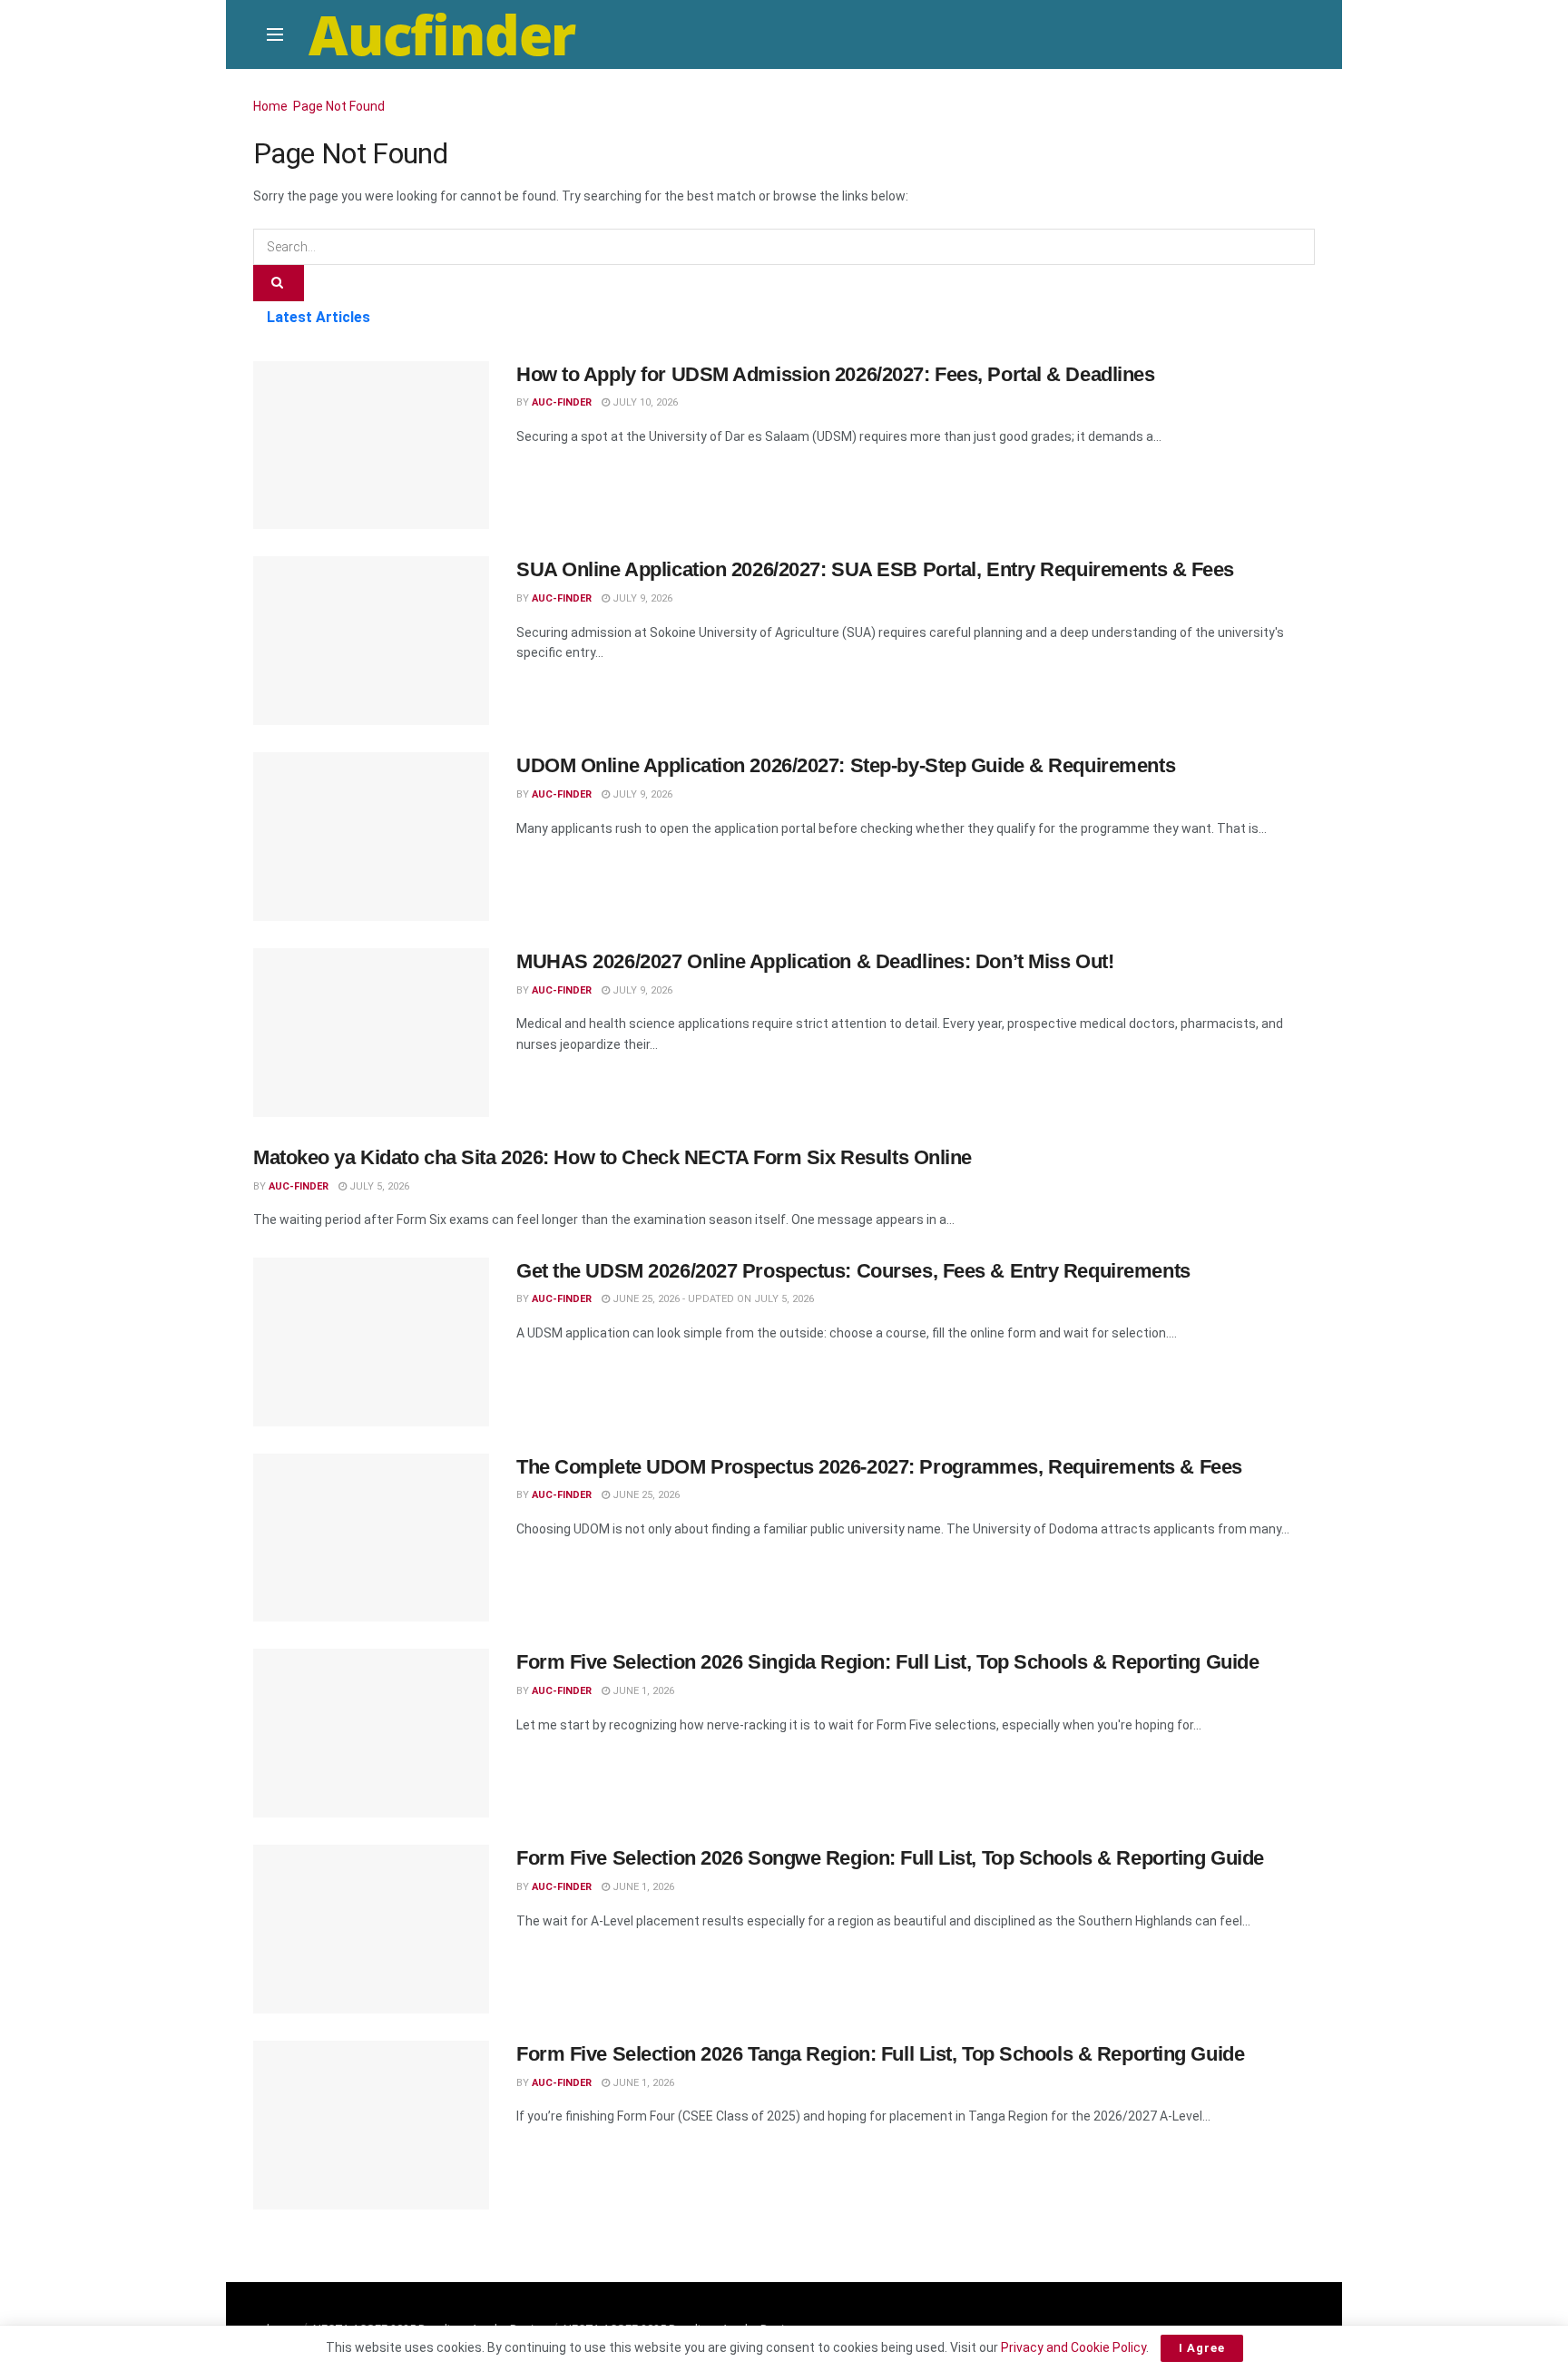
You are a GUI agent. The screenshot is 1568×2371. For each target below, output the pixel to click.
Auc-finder (562, 402)
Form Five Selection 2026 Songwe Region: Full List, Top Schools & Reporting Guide (890, 1858)
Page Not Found (339, 106)
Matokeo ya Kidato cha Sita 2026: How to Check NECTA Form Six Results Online (612, 1157)
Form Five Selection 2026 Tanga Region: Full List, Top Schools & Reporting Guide (880, 2054)
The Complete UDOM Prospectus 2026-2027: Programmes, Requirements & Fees (879, 1467)
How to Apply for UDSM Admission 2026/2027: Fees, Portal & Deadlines (836, 374)
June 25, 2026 (645, 1495)
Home (270, 106)
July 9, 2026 (641, 598)
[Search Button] (279, 283)
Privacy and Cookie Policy (1073, 2347)
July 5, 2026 (378, 1186)
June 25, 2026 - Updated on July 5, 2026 (712, 1299)
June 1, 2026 (642, 1691)
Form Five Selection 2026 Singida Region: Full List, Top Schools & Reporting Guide (887, 1662)
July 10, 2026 (644, 402)
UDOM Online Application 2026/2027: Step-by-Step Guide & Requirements (846, 765)
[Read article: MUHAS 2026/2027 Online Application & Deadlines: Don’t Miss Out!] (371, 1033)
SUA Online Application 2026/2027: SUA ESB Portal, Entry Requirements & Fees (875, 569)
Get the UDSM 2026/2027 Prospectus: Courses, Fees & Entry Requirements (853, 1271)
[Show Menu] (275, 34)
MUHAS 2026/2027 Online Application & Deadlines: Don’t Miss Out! (815, 961)
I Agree (1202, 2348)
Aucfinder (442, 34)
